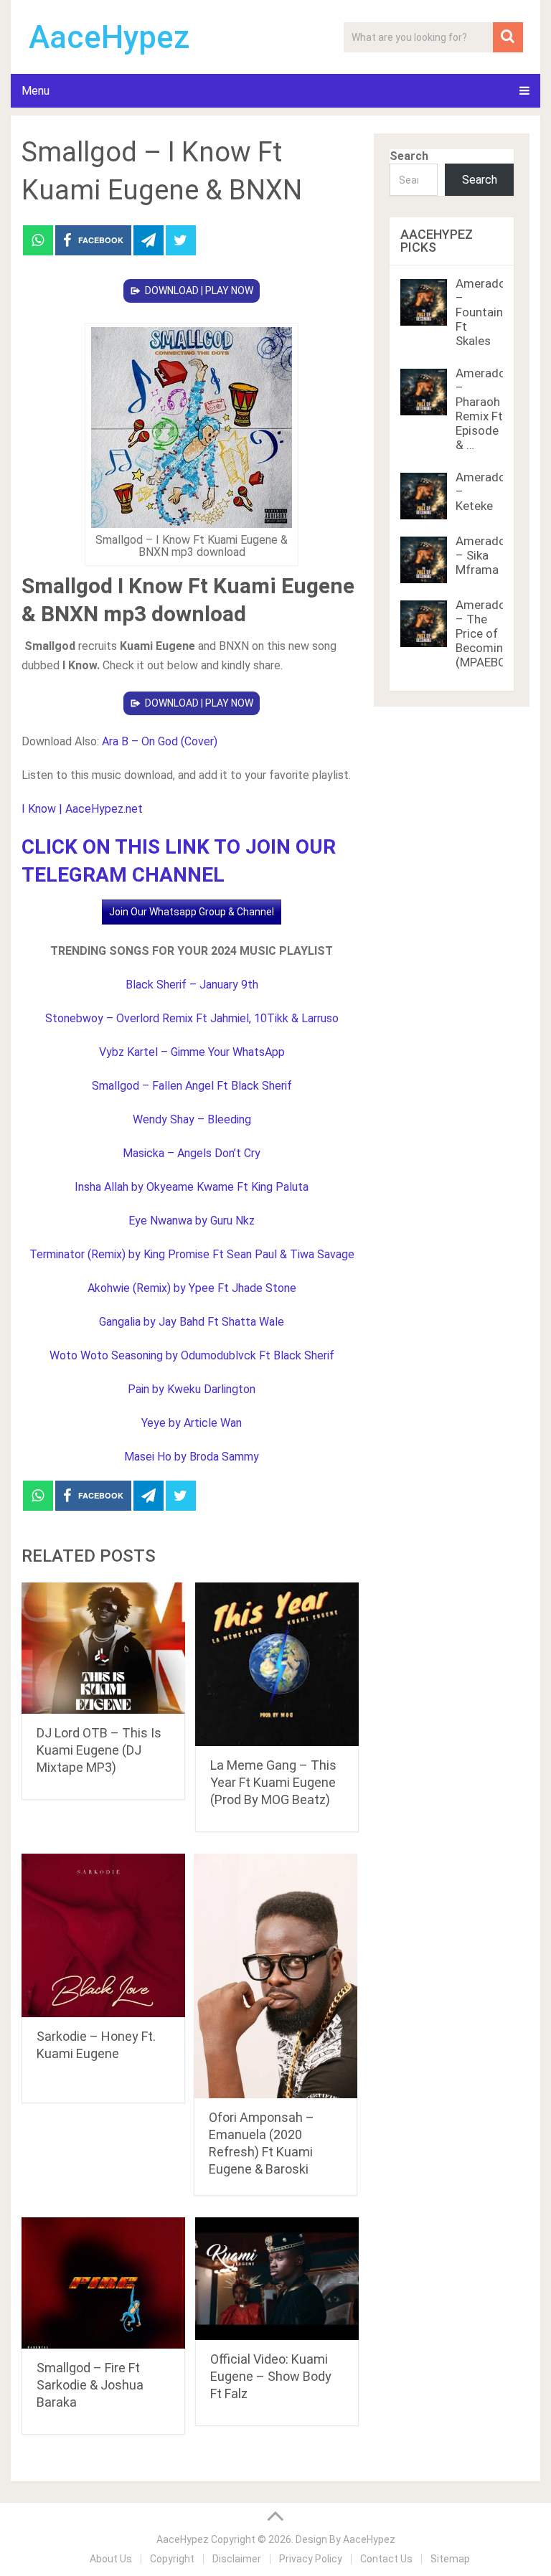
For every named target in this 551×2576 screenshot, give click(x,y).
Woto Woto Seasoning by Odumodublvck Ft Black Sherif (192, 1355)
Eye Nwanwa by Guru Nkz (192, 1221)
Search (409, 156)
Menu (36, 91)
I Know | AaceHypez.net (82, 809)
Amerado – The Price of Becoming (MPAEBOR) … (492, 633)
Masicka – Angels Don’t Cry (192, 1153)
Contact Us (386, 2559)
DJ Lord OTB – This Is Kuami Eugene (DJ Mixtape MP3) (99, 1750)
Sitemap (450, 2559)
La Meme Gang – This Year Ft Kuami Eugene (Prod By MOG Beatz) (273, 1782)
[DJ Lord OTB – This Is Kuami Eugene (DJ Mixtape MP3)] (103, 1648)
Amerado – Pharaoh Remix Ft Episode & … (481, 409)
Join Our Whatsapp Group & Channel (192, 912)
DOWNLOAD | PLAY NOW (199, 291)
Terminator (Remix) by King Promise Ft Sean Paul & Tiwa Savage (192, 1254)
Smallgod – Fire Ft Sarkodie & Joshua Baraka (90, 2385)
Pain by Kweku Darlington (192, 1389)
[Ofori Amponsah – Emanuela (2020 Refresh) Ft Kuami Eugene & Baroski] (275, 1976)
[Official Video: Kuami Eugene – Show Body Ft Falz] (277, 2279)
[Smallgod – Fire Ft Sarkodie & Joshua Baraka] (103, 2283)
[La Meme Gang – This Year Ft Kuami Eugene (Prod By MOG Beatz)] (277, 1664)
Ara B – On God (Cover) (160, 741)
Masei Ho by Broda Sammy (192, 1457)
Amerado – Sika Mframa (481, 555)
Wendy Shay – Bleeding (192, 1119)
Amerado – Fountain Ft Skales (481, 312)
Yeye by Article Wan (192, 1423)
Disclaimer (237, 2559)
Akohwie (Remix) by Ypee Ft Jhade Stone (192, 1288)
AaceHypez (109, 37)
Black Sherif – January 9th (192, 985)
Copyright (172, 2559)
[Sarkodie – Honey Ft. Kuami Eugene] (103, 1935)
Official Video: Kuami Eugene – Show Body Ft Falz (271, 2376)
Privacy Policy (311, 2559)
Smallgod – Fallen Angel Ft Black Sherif (192, 1086)
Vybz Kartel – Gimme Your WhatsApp (192, 1052)
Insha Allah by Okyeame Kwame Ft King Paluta (192, 1187)
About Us (111, 2559)
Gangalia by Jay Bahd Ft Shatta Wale (192, 1322)
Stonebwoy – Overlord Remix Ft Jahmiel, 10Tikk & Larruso (192, 1018)
